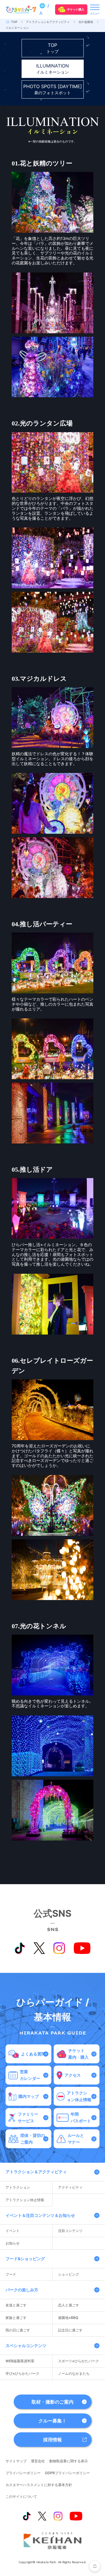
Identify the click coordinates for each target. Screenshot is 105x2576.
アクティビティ (70, 2187)
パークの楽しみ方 (22, 2290)
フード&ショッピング (25, 2259)
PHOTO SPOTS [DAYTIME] (53, 89)
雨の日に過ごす (18, 2330)
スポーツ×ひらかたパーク (78, 2361)
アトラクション (18, 2187)
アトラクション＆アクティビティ (48, 22)
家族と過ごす (16, 2318)
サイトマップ (16, 2461)
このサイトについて (21, 2496)
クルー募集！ (52, 2421)
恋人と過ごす (69, 2305)
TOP (14, 22)
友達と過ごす (16, 2305)
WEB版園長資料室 (20, 2361)
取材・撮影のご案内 (52, 2402)
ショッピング (69, 2274)
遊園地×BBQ (68, 2318)
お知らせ (13, 2243)
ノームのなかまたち (74, 2373)
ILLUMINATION (52, 69)
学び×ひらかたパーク (22, 2373)
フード (11, 2274)
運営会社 (38, 2461)
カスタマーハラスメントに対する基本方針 (39, 2485)
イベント (13, 2231)
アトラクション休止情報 (25, 2200)
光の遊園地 (86, 22)
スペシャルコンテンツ (26, 2346)
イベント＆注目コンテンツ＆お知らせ (40, 2215)
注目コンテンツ (70, 2231)
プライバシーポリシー (23, 2473)
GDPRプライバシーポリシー (67, 2473)
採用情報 (52, 2440)
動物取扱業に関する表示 (69, 2461)
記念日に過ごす (70, 2330)
